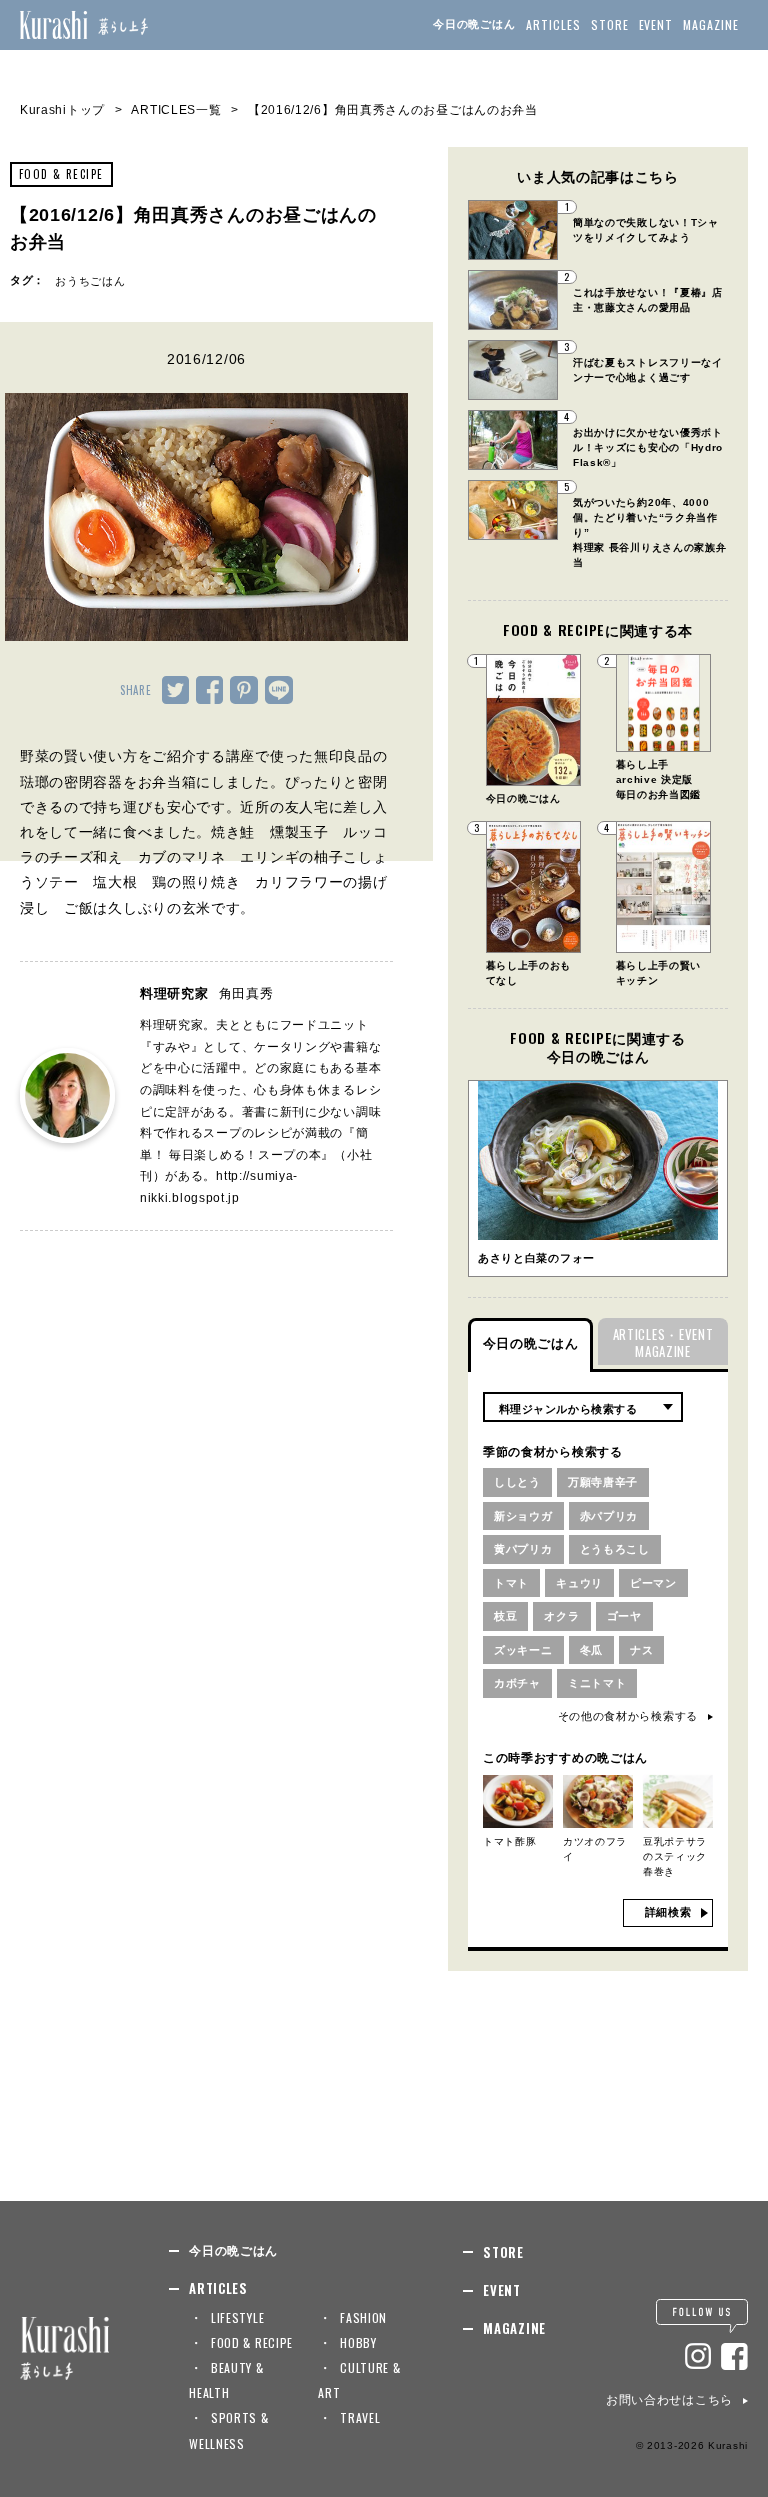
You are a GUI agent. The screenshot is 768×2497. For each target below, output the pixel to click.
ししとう (517, 1482)
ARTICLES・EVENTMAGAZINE (663, 1342)
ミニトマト (597, 1683)
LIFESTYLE (237, 2317)
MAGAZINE (711, 24)
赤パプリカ (609, 1516)
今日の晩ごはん (474, 24)
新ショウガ (523, 1516)
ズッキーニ (523, 1650)
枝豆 (505, 1616)
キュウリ (579, 1583)
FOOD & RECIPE (61, 174)
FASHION (363, 2317)
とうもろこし (615, 1549)
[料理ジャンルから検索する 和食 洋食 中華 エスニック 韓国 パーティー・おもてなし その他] (583, 1407)
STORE (610, 24)
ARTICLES (553, 24)
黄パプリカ (523, 1549)
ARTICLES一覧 (176, 110)
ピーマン (653, 1583)
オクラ (561, 1616)
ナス (641, 1650)
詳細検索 (668, 1912)
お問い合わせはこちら (669, 2400)
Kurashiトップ (62, 110)
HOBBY (358, 2342)
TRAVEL (360, 2417)
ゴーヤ (624, 1616)
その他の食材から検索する (628, 1716)
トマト (511, 1583)
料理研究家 (206, 993)
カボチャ (517, 1683)
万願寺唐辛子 (603, 1482)
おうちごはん (90, 281)
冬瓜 (591, 1650)
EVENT (656, 24)
